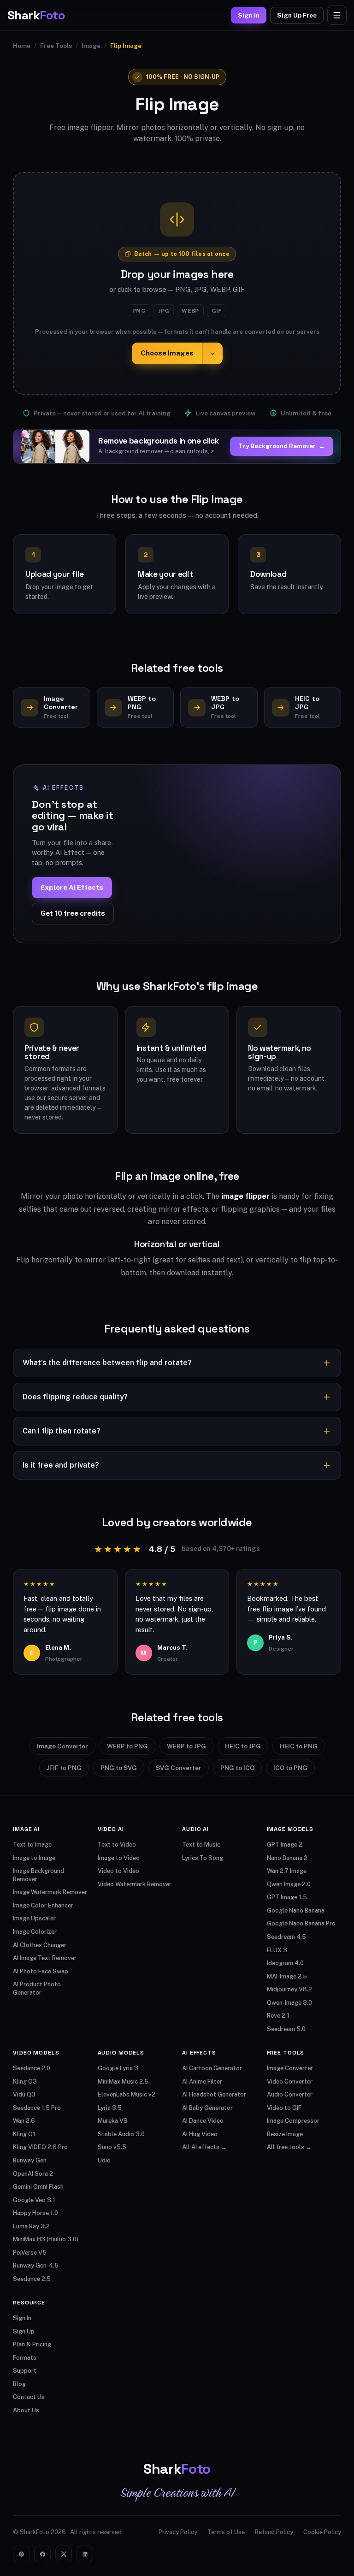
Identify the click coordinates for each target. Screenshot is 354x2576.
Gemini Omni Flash (38, 2187)
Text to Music (201, 1845)
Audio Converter (290, 2094)
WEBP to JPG (186, 1746)
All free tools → (289, 2147)
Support (25, 2371)
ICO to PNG (290, 1768)
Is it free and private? (61, 1465)
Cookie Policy (322, 2532)
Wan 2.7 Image (287, 1871)
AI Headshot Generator (214, 2094)
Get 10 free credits (73, 913)
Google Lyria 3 (118, 2068)
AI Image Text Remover (45, 1958)
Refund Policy (274, 2532)
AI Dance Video (203, 2121)
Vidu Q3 (24, 2094)
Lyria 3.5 (110, 2108)
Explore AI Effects (72, 887)
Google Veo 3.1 (34, 2200)
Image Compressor (293, 2121)
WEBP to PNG (127, 1746)
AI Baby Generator (207, 2108)
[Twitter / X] (64, 2554)
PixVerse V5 (30, 2253)
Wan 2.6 (24, 2121)
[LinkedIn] (85, 2554)
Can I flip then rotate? (62, 1431)
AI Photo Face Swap (41, 1971)
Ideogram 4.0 (285, 1963)
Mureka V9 (113, 2121)
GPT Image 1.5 (287, 1897)
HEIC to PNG (299, 1746)
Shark (36, 15)
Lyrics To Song (203, 1858)
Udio (104, 2160)
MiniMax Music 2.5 (123, 2082)
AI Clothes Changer (40, 1945)
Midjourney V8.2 (289, 1989)
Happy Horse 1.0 (35, 2213)
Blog (19, 2384)
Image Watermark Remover (50, 1892)
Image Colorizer (35, 1932)
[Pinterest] (21, 2554)
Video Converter (290, 2082)
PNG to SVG (119, 1768)
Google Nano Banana (296, 1910)
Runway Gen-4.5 (36, 2265)
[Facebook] (42, 2554)
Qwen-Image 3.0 (289, 2003)
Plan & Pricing (32, 2344)
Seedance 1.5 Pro (37, 2108)
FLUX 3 (277, 1950)
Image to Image (34, 1858)
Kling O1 (24, 2134)
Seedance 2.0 (32, 2068)
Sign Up (24, 2331)
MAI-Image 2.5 (287, 1976)
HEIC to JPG (243, 1746)
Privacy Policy (178, 2532)
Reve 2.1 (278, 2016)
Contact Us (29, 2397)
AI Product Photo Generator (37, 1988)
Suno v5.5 (112, 2147)
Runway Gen (30, 2160)
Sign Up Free (297, 15)
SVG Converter (179, 1768)
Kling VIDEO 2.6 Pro (40, 2147)
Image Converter (62, 1746)
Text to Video (117, 1845)
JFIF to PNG (64, 1768)
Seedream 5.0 (286, 2029)
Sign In (249, 15)
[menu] (337, 15)
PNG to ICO (237, 1768)
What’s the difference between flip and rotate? (107, 1363)
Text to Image (32, 1845)
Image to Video (119, 1858)
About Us (26, 2410)
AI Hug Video (200, 2134)
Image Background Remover (38, 1875)
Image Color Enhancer (43, 1905)
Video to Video (118, 1871)
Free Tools (56, 46)
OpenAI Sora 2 (33, 2174)
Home (22, 46)
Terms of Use (226, 2532)
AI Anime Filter (202, 2082)
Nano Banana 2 (287, 1858)
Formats (25, 2358)
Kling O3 (25, 2082)
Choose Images (167, 353)
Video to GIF (284, 2108)
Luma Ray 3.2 (31, 2226)
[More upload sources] (212, 353)
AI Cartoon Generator (212, 2068)
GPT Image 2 (285, 1845)
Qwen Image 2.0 (289, 1884)
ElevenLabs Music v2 (127, 2094)
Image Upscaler (34, 1918)
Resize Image (285, 2134)
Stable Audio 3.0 (121, 2134)
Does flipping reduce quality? (75, 1397)
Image (91, 46)
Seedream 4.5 (286, 1937)
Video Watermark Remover (135, 1884)
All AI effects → (204, 2147)
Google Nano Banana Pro (301, 1923)
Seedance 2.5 (32, 2279)
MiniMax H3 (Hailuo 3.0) (46, 2239)
